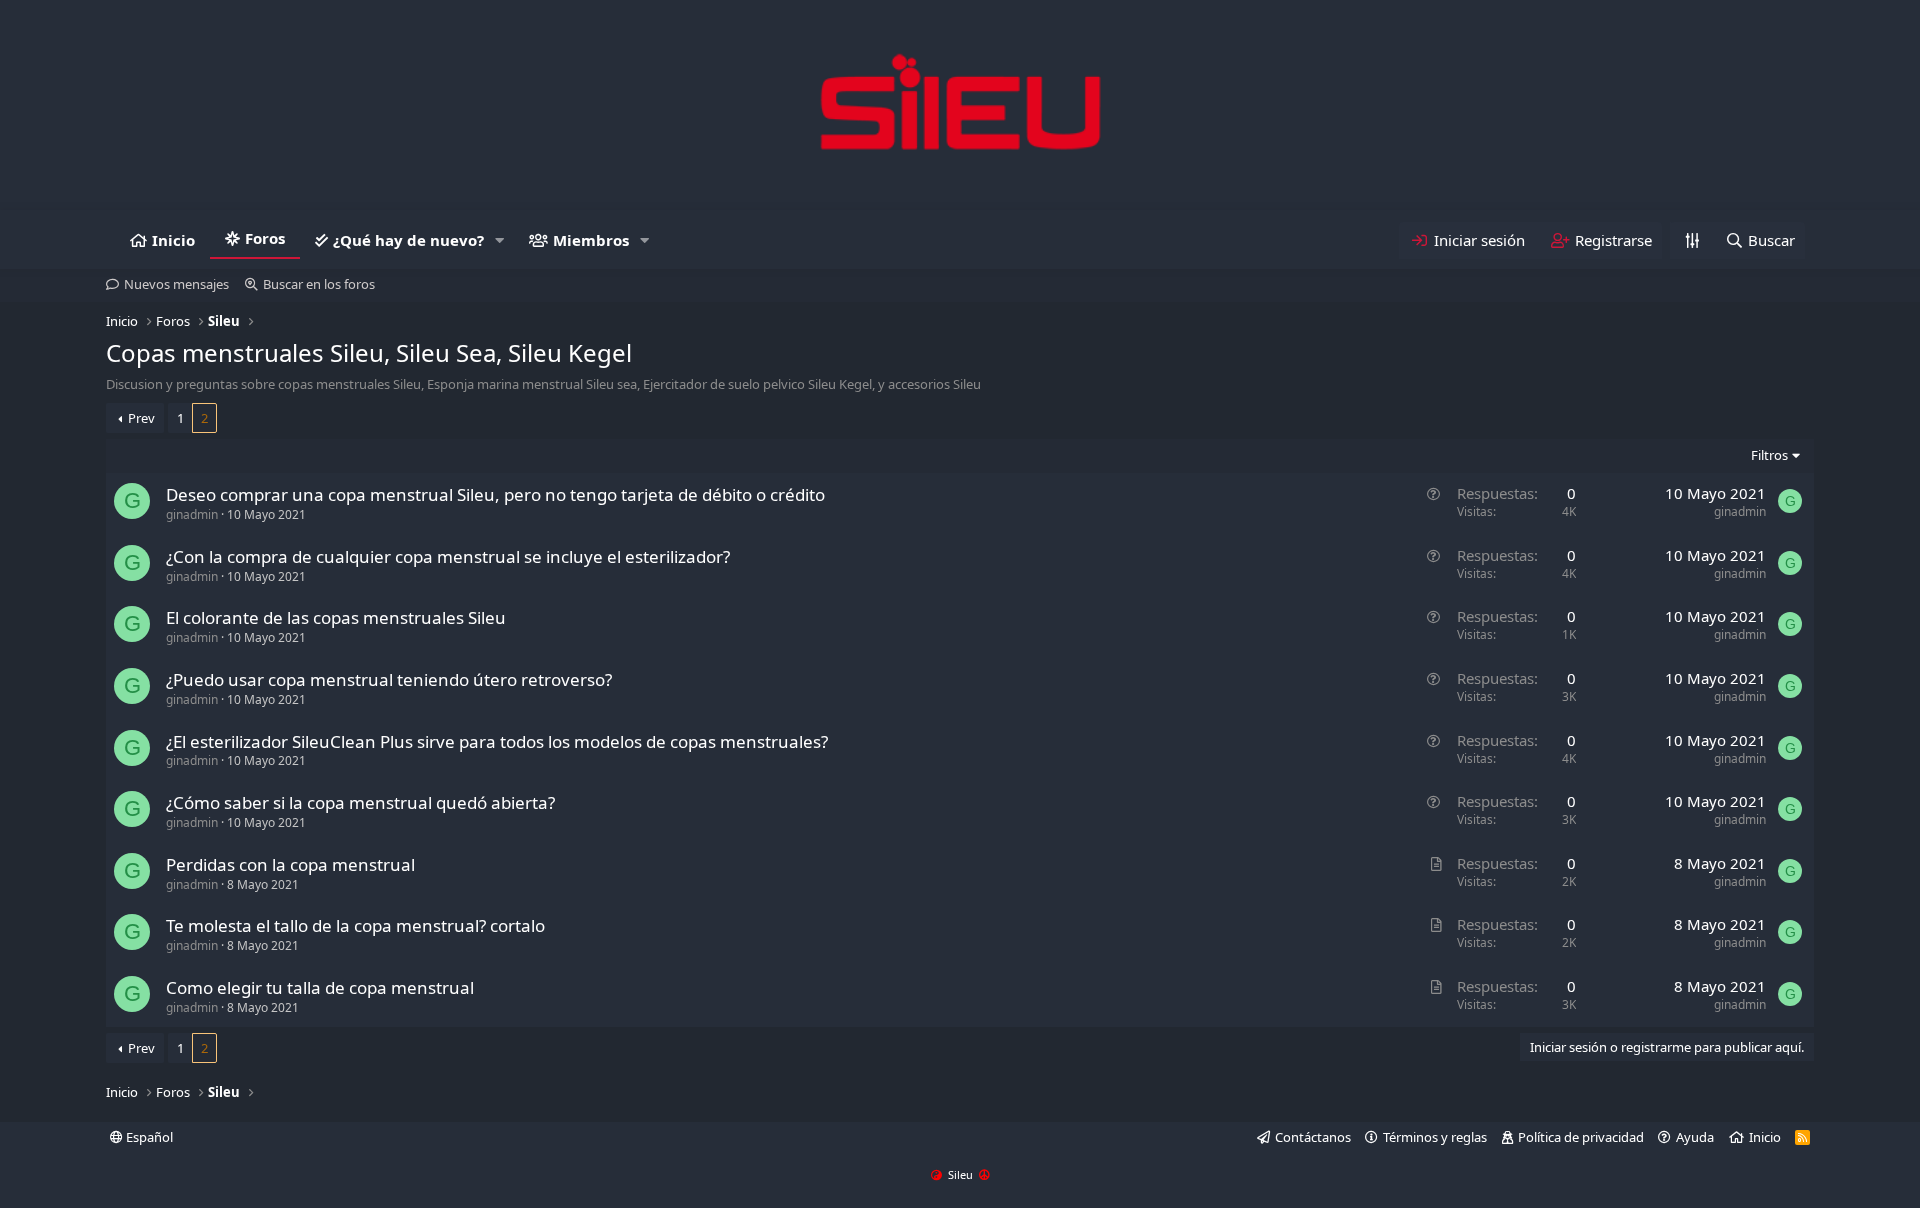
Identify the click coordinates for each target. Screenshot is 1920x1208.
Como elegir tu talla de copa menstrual (320, 987)
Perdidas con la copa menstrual (290, 864)
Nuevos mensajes (176, 284)
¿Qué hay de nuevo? (408, 240)
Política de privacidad (1581, 1137)
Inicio (173, 240)
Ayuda (1695, 1137)
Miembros (591, 240)
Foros (265, 238)
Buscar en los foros (319, 284)
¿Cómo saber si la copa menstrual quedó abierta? (360, 802)
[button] (500, 240)
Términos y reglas (1435, 1137)
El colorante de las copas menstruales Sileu (336, 617)
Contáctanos (1313, 1137)
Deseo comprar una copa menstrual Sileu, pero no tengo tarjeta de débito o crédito (495, 494)
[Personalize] (1692, 240)
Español (148, 1137)
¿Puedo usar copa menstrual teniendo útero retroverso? (389, 679)
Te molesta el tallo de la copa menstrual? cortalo (355, 925)
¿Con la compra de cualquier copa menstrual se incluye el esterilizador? (448, 556)
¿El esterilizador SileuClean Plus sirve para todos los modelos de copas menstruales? (497, 741)
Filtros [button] (1769, 455)
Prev (141, 418)
